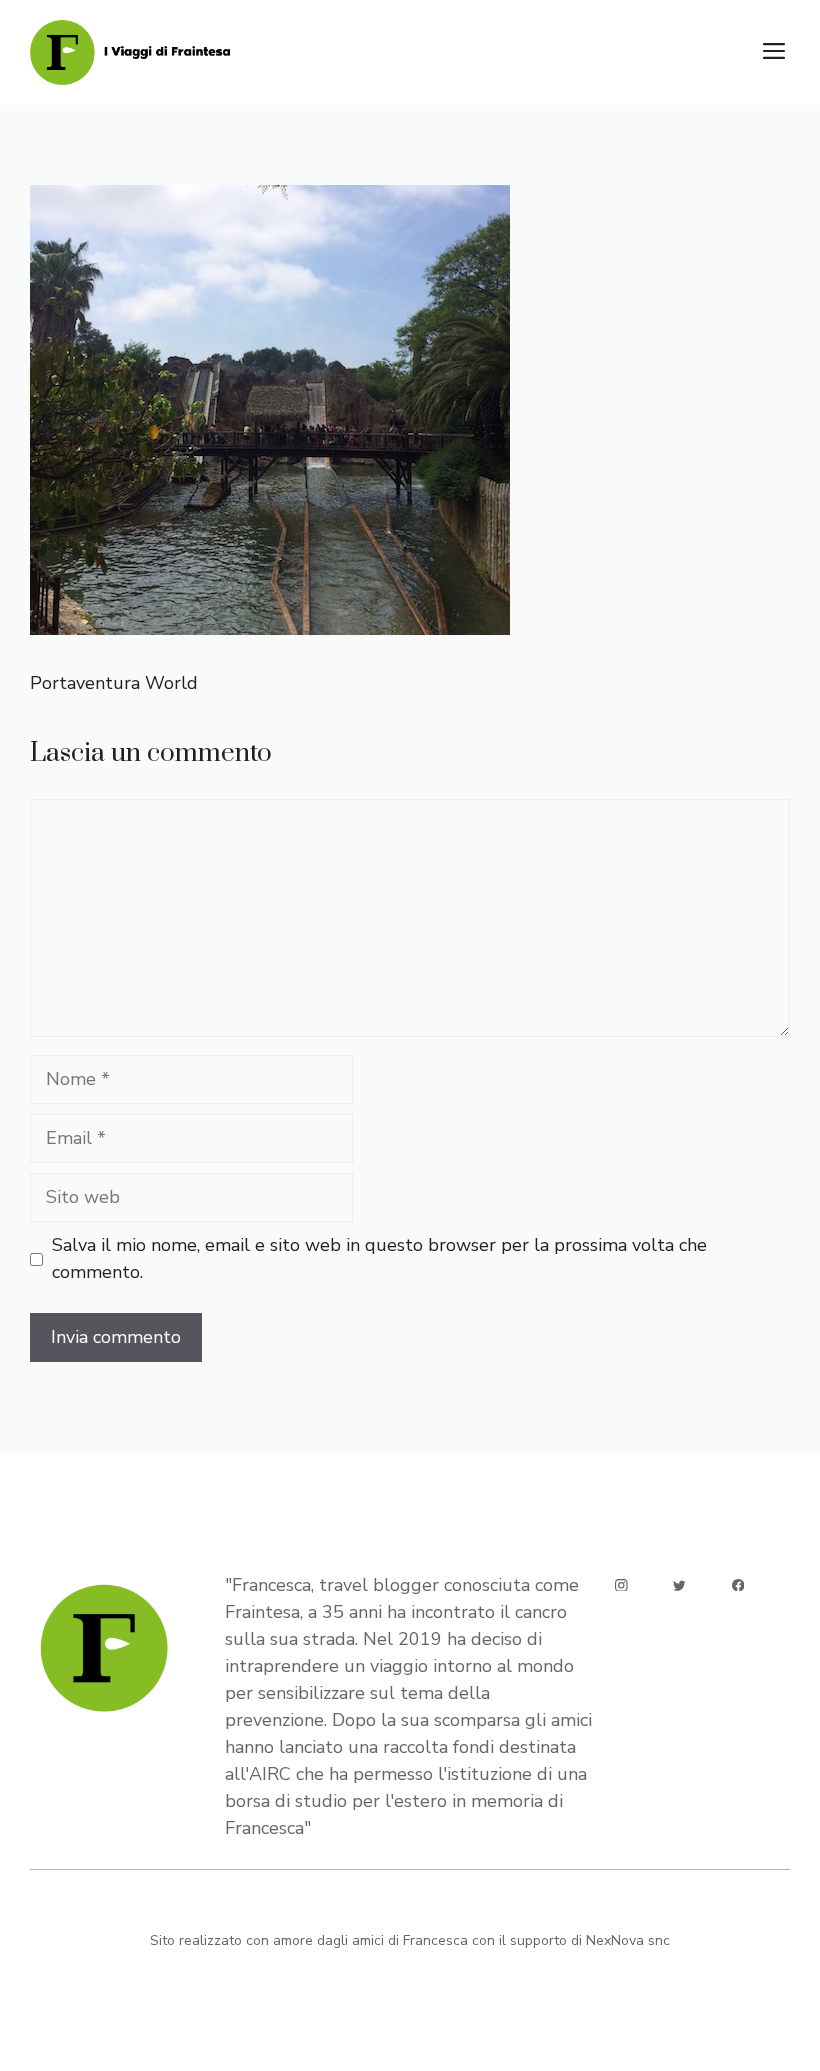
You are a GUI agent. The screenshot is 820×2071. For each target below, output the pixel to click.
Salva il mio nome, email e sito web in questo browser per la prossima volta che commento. (379, 1258)
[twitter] (679, 1585)
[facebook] (738, 1585)
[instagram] (621, 1585)
